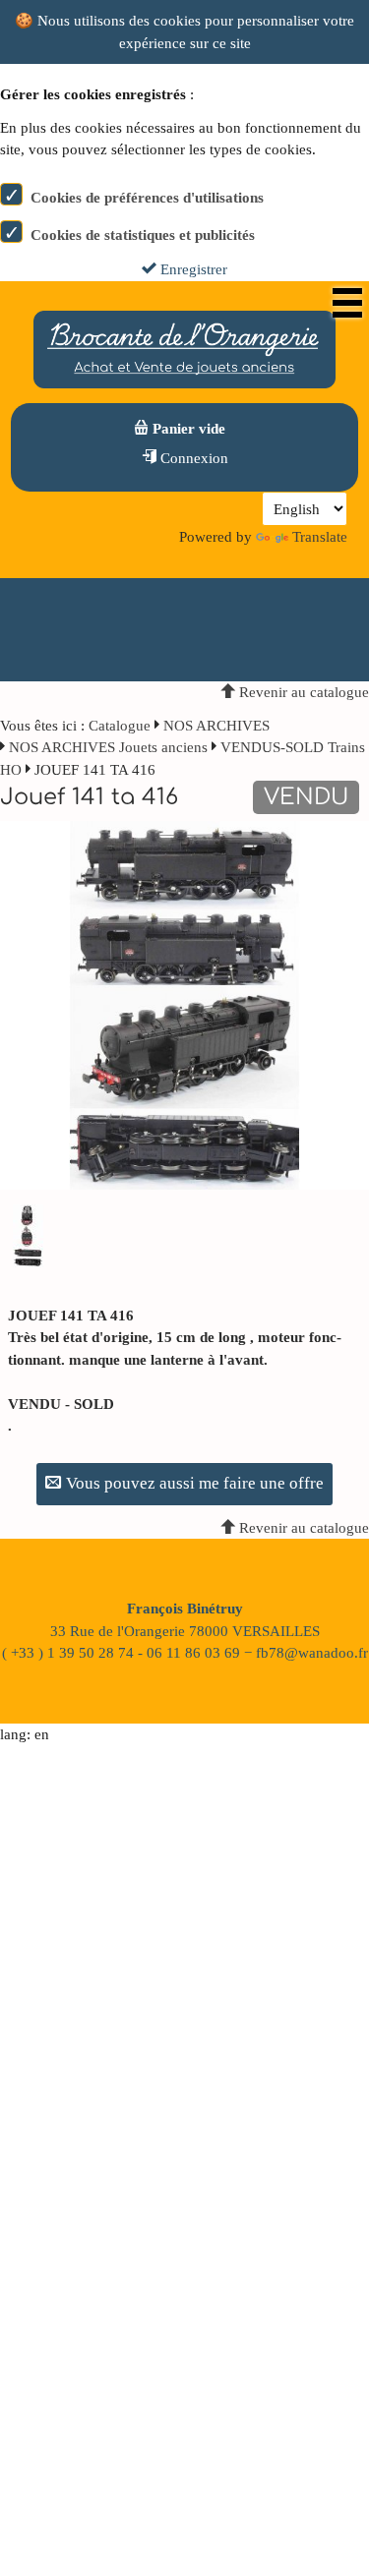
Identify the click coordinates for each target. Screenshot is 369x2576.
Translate (320, 537)
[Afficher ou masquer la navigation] (347, 303)
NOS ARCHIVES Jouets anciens (110, 747)
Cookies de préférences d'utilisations (147, 198)
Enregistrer (192, 269)
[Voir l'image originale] (184, 1004)
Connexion (192, 458)
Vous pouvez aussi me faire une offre (193, 1483)
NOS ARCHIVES (216, 726)
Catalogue (120, 726)
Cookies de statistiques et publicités (143, 235)
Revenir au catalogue (302, 692)
